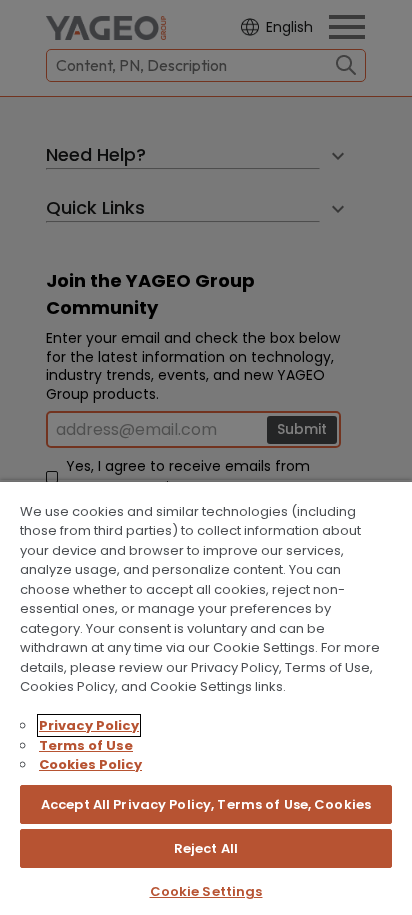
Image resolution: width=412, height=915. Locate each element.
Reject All (206, 848)
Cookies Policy (90, 764)
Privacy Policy (89, 725)
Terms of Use (86, 745)
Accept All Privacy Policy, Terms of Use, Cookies (206, 804)
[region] (206, 697)
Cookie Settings (206, 891)
